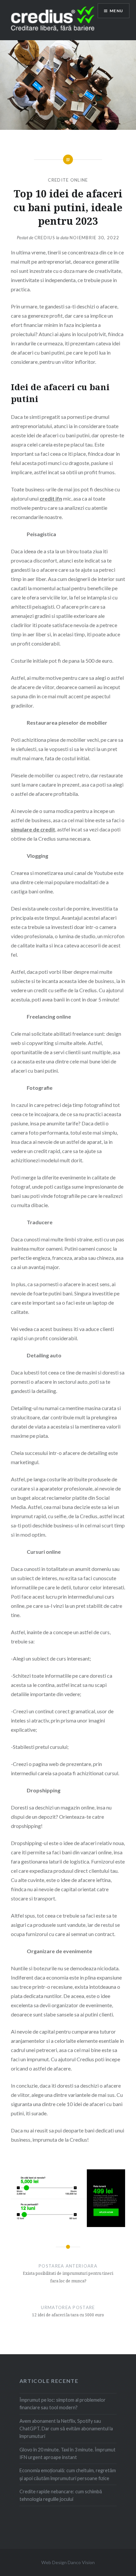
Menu (116, 11)
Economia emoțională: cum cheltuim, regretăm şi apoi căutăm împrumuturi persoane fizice (68, 2474)
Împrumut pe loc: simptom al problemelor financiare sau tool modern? (63, 2404)
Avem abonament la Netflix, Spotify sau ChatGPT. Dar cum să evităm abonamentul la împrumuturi (66, 2429)
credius (45, 238)
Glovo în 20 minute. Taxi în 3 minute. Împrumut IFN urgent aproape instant (68, 2453)
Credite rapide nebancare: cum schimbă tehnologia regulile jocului (61, 2495)
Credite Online (68, 180)
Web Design (54, 2562)
